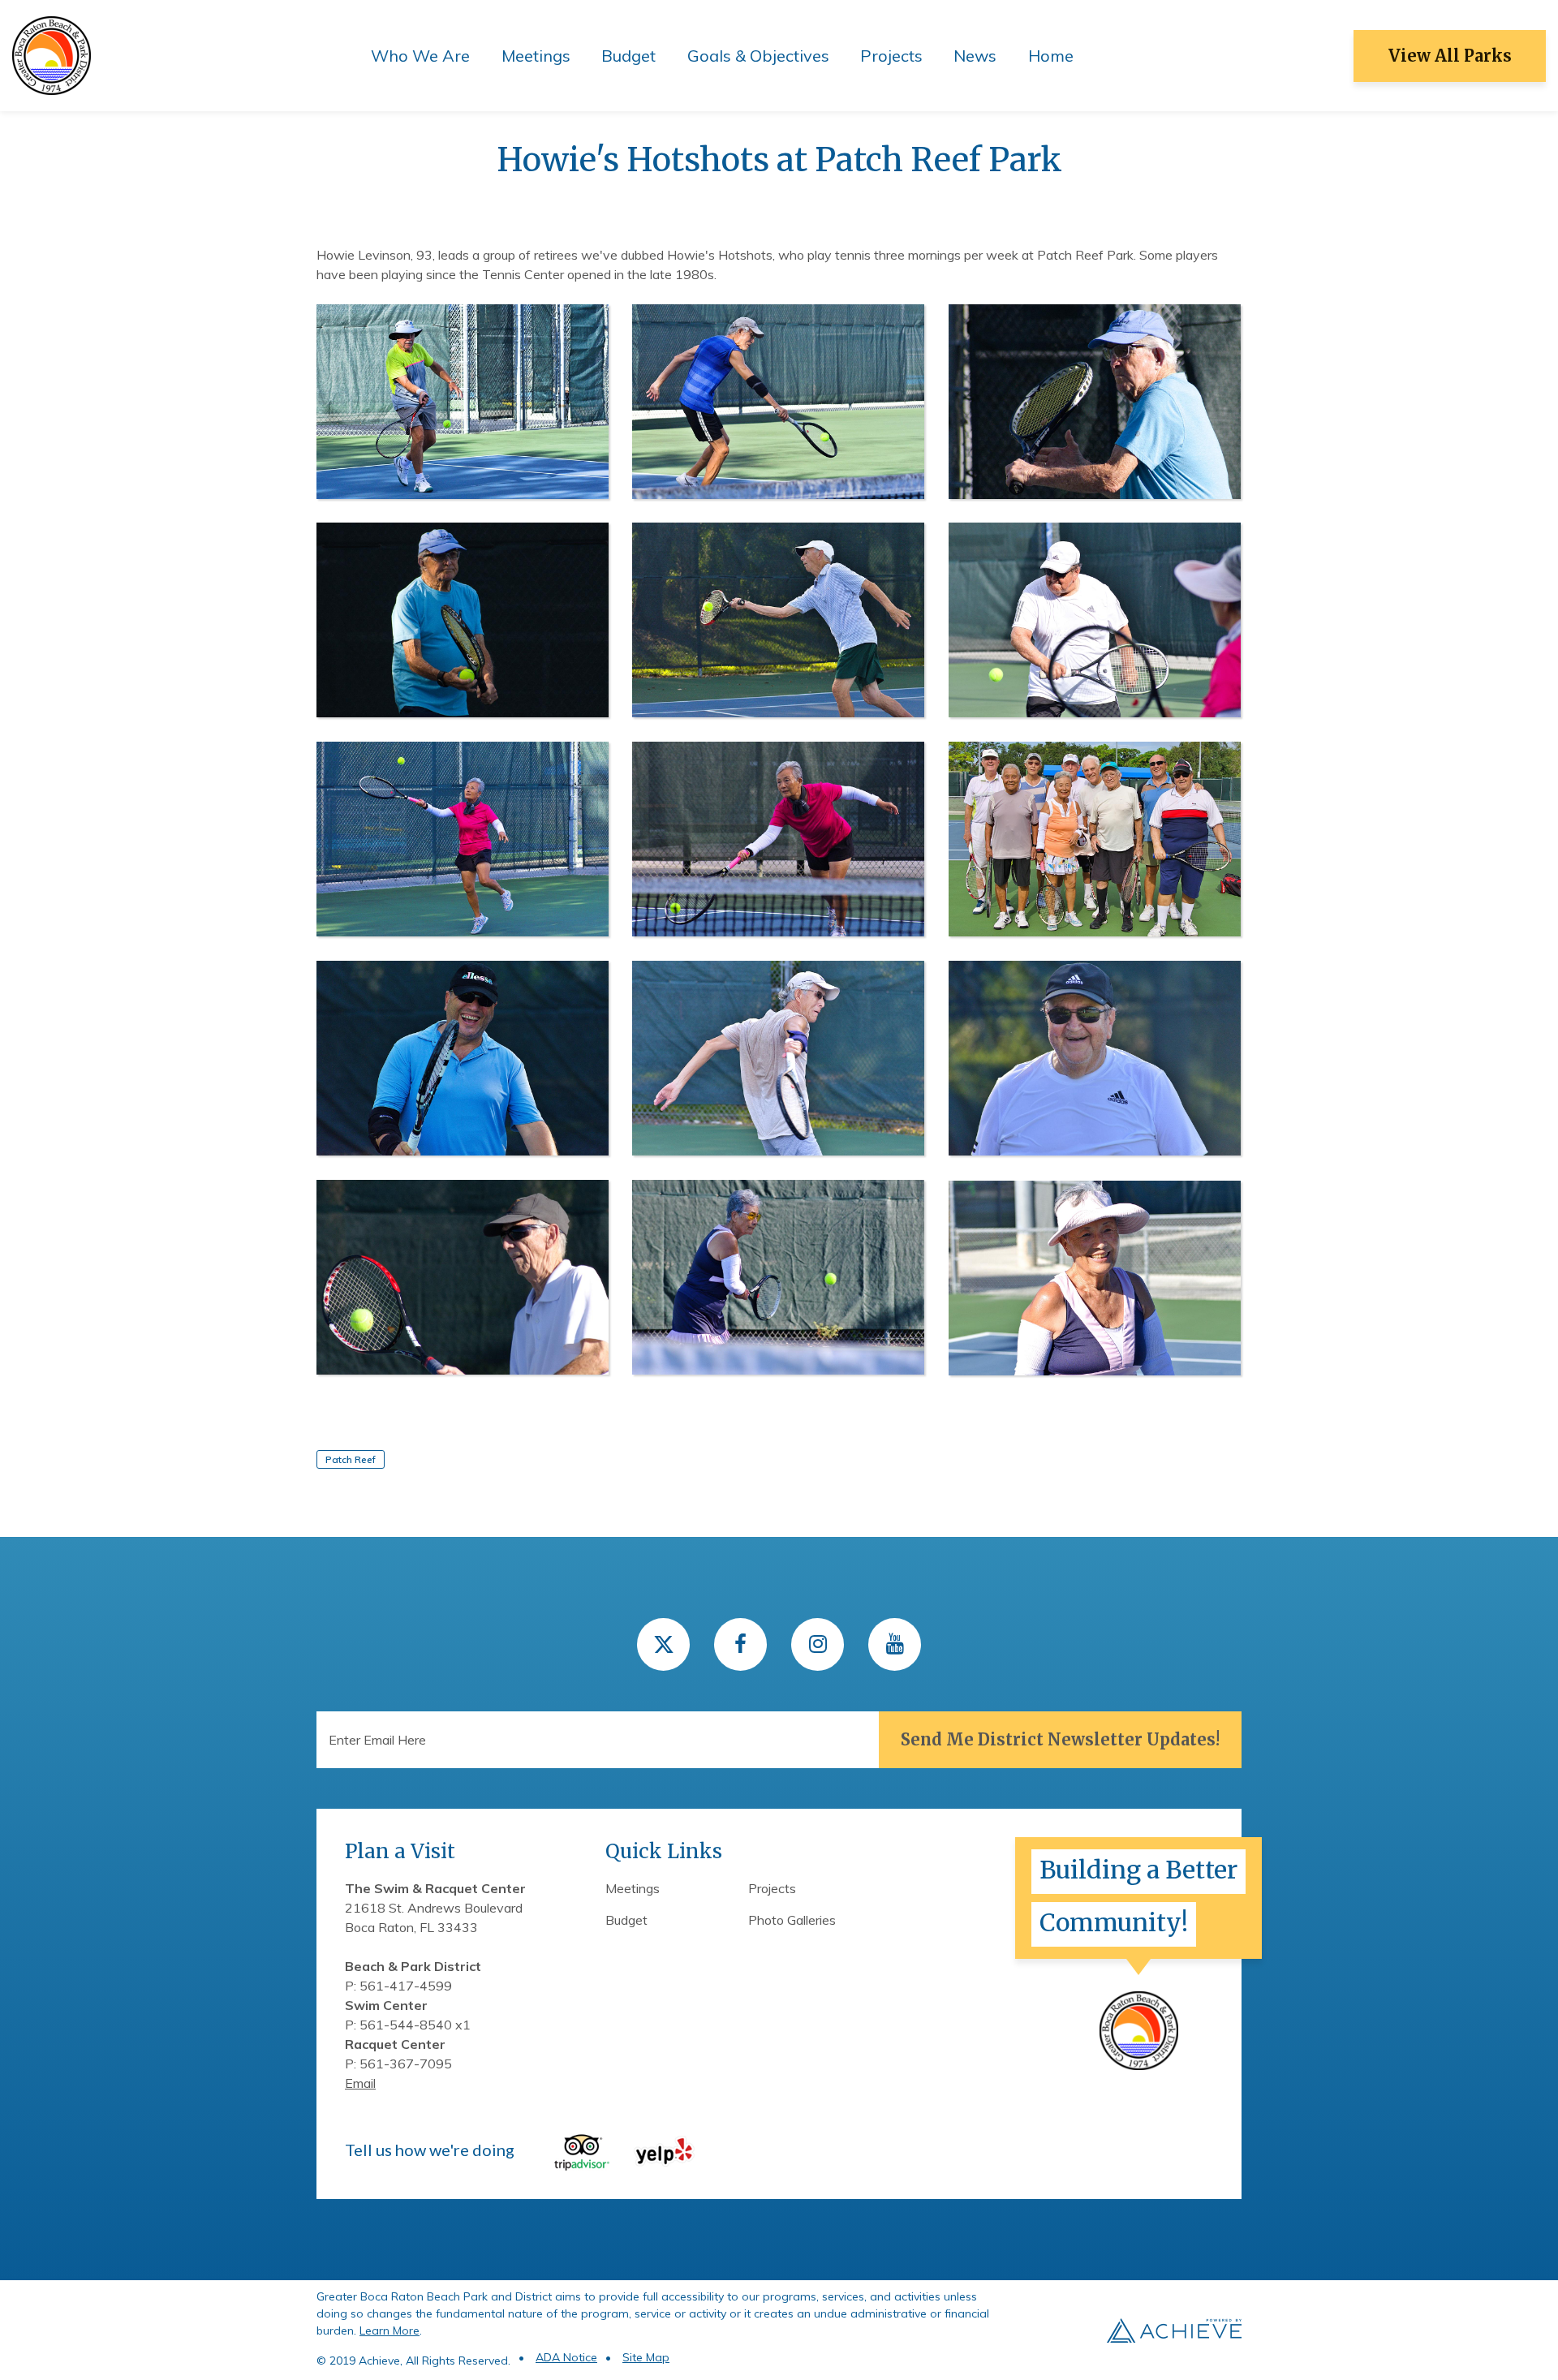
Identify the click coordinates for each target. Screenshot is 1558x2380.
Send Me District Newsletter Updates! (1060, 1739)
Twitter (663, 1644)
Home (1051, 56)
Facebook (740, 1644)
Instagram (818, 1644)
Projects (891, 56)
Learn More (389, 2331)
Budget (628, 56)
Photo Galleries (792, 1920)
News (975, 56)
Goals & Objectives (758, 56)
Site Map (646, 2357)
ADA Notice (566, 2357)
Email (360, 2083)
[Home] (52, 54)
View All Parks (1450, 56)
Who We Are (420, 56)
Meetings (536, 56)
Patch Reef (351, 1459)
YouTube (895, 1644)
